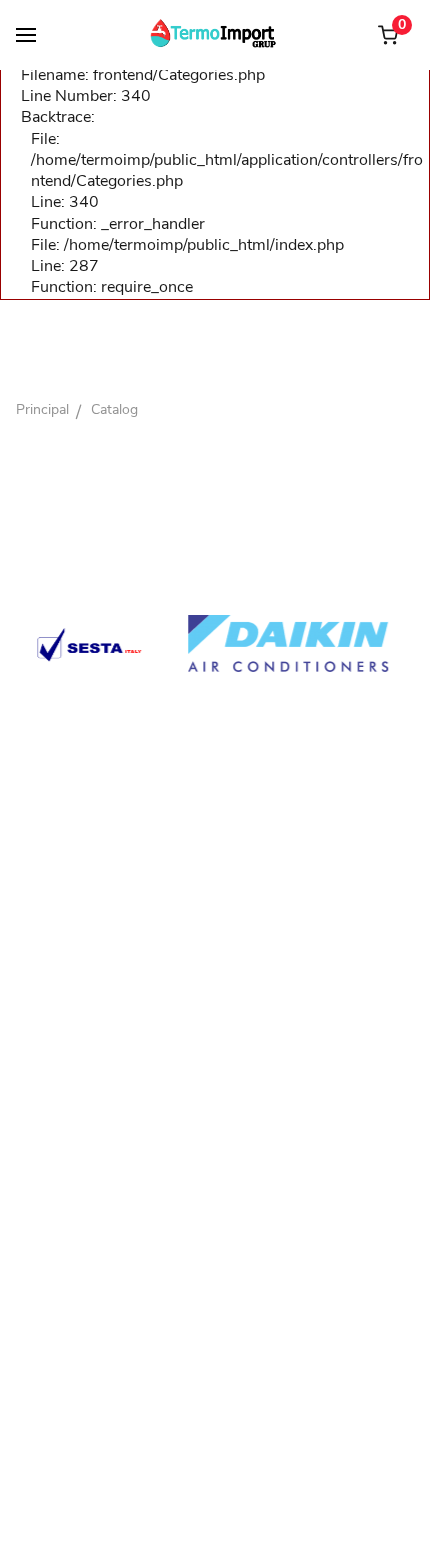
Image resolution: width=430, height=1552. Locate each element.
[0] (388, 35)
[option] (248, 643)
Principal (42, 409)
